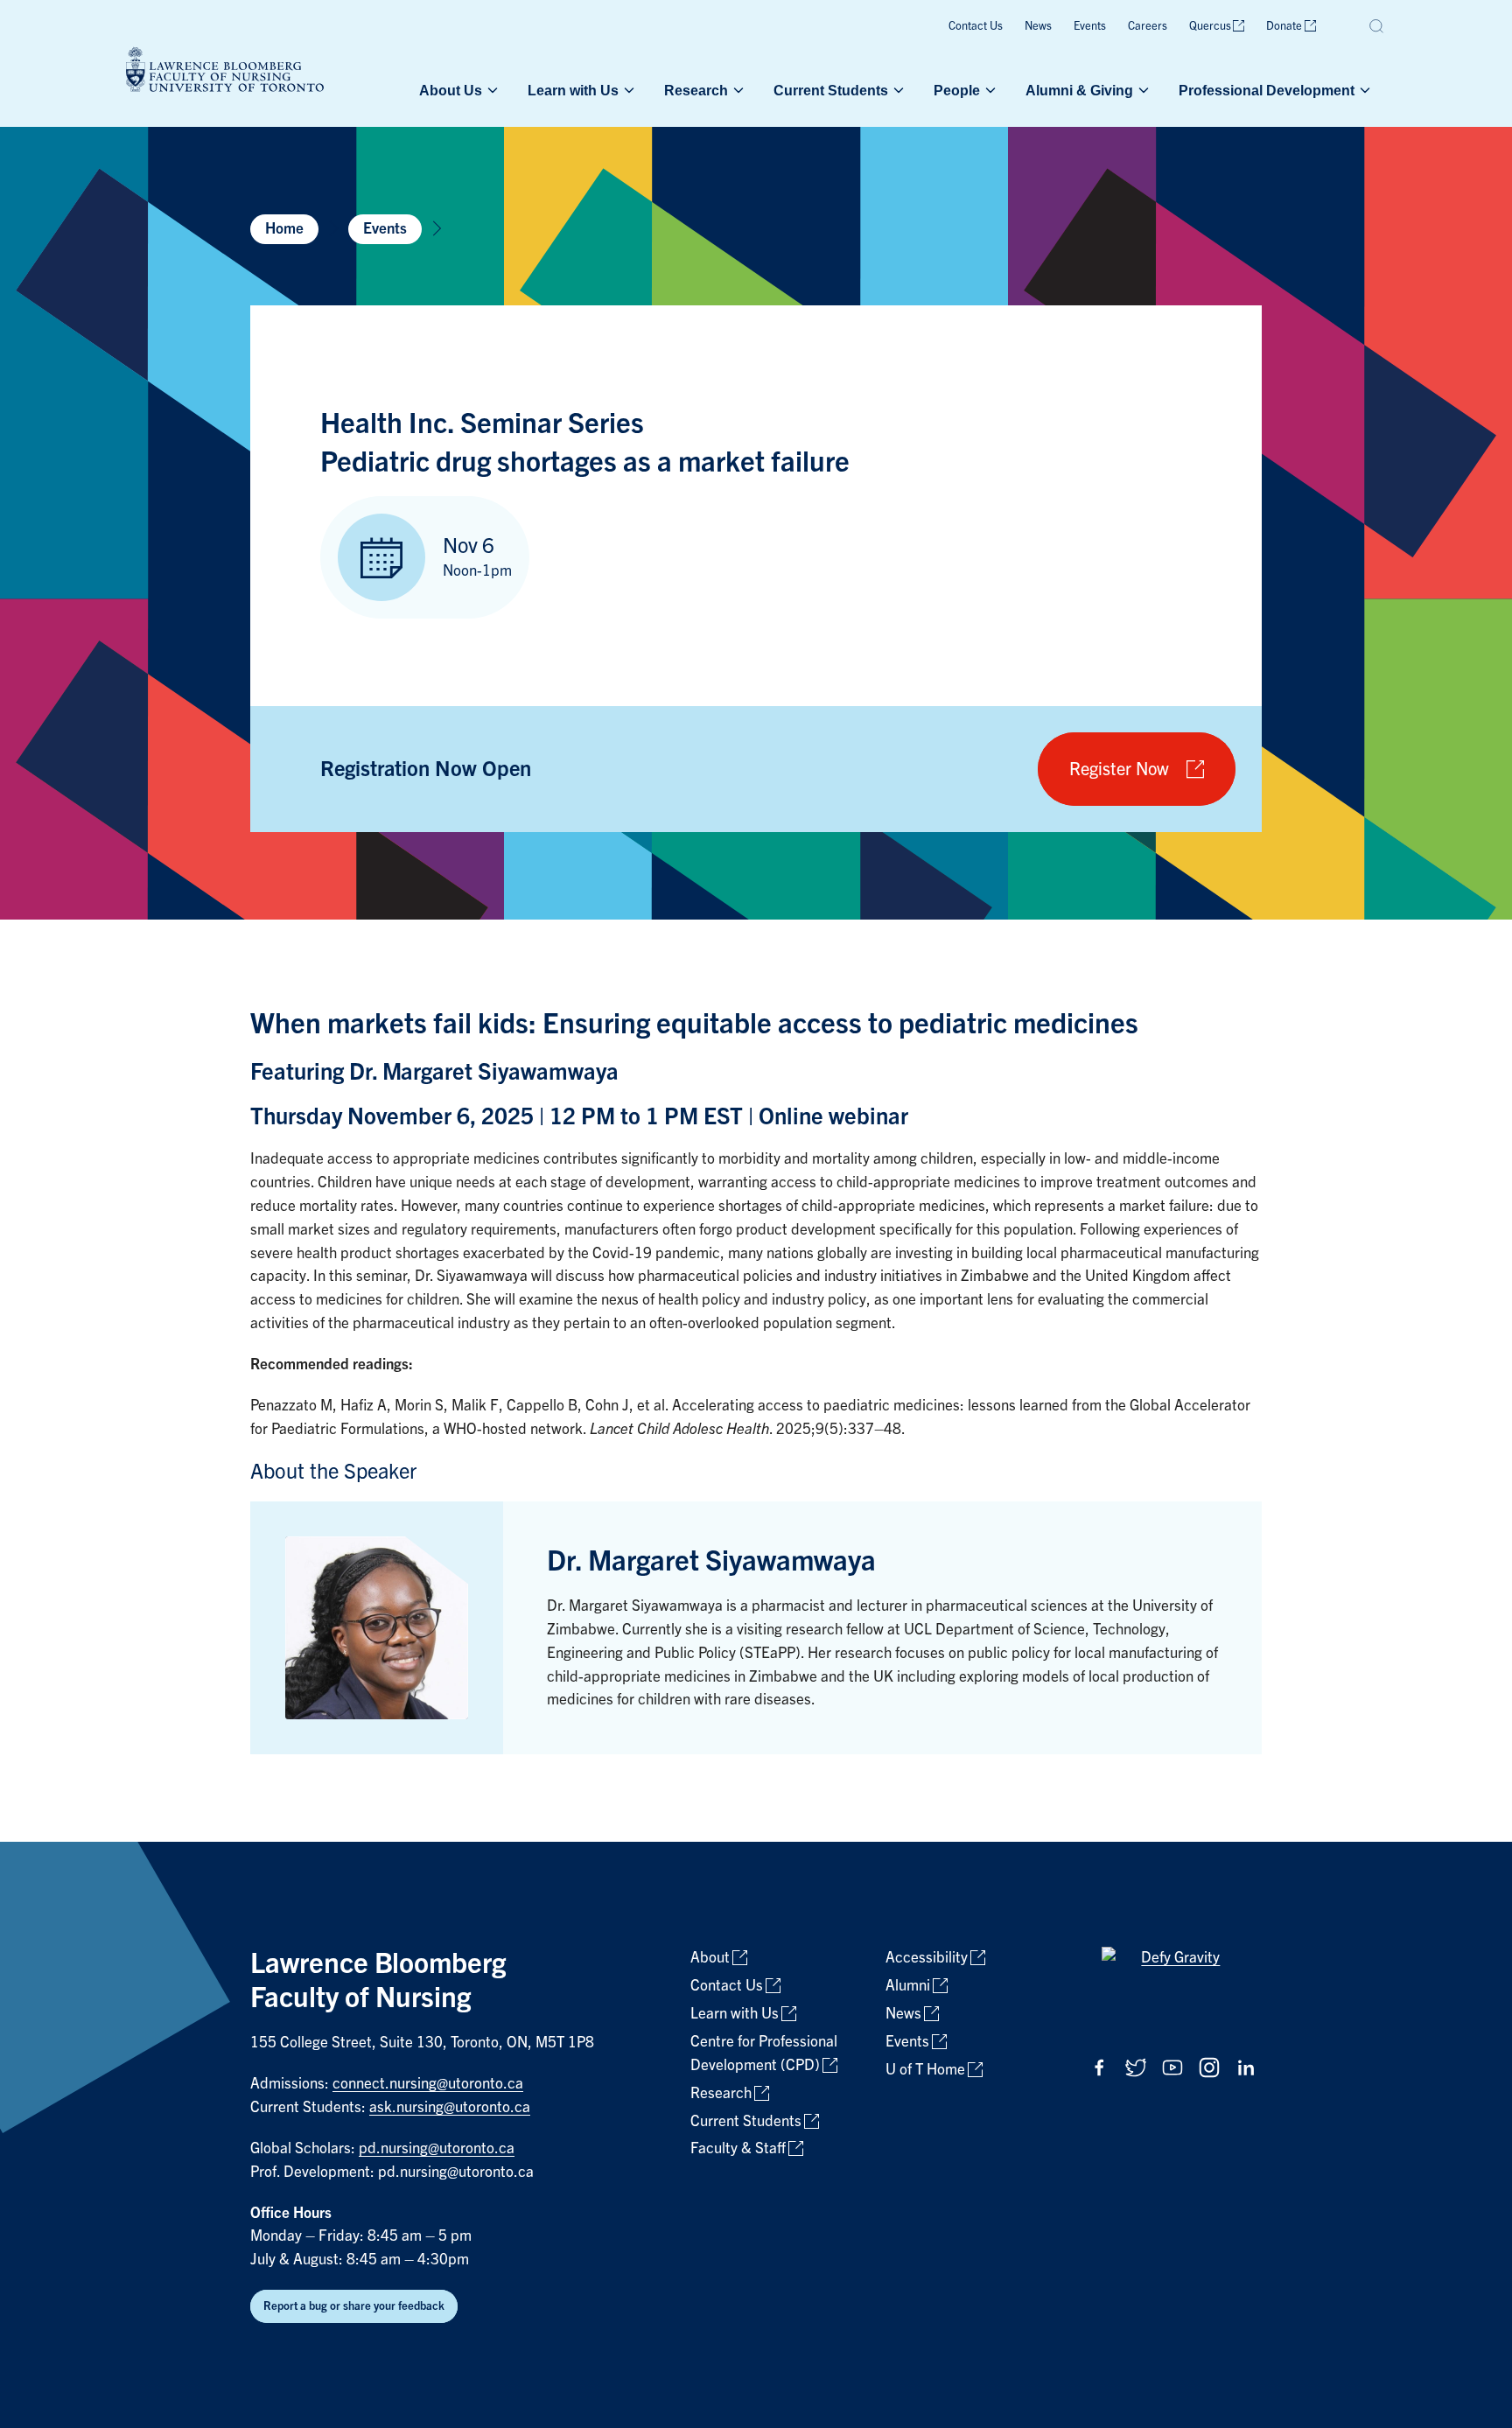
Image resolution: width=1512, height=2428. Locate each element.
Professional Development (1267, 90)
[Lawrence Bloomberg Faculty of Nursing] (225, 72)
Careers (1148, 26)
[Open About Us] (491, 90)
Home (284, 229)
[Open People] (989, 90)
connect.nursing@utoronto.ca (428, 2084)
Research (696, 90)
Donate (1284, 26)
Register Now (1119, 769)
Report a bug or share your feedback (354, 2306)
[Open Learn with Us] (627, 90)
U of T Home (925, 2070)
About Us (451, 90)
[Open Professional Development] (1363, 90)
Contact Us (976, 26)
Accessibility (927, 1958)
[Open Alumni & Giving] (1142, 90)
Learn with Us (573, 90)
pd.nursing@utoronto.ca (437, 2148)
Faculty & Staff (738, 2148)
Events (1090, 26)
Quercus (1210, 26)
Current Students (831, 90)
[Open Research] (737, 90)
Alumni (908, 1986)
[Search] (1377, 26)
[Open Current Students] (897, 90)
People (957, 90)
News (1038, 26)
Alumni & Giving (1079, 90)
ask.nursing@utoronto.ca (450, 2107)
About (710, 1958)
